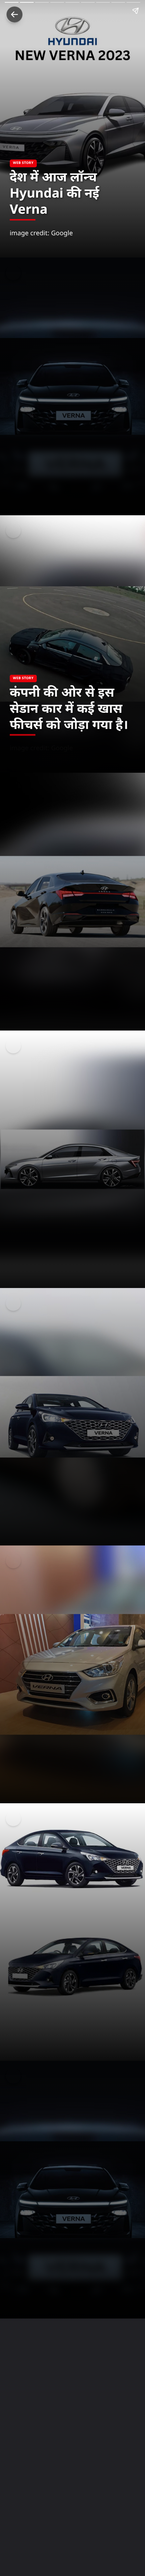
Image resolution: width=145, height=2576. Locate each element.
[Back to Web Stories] (14, 14)
